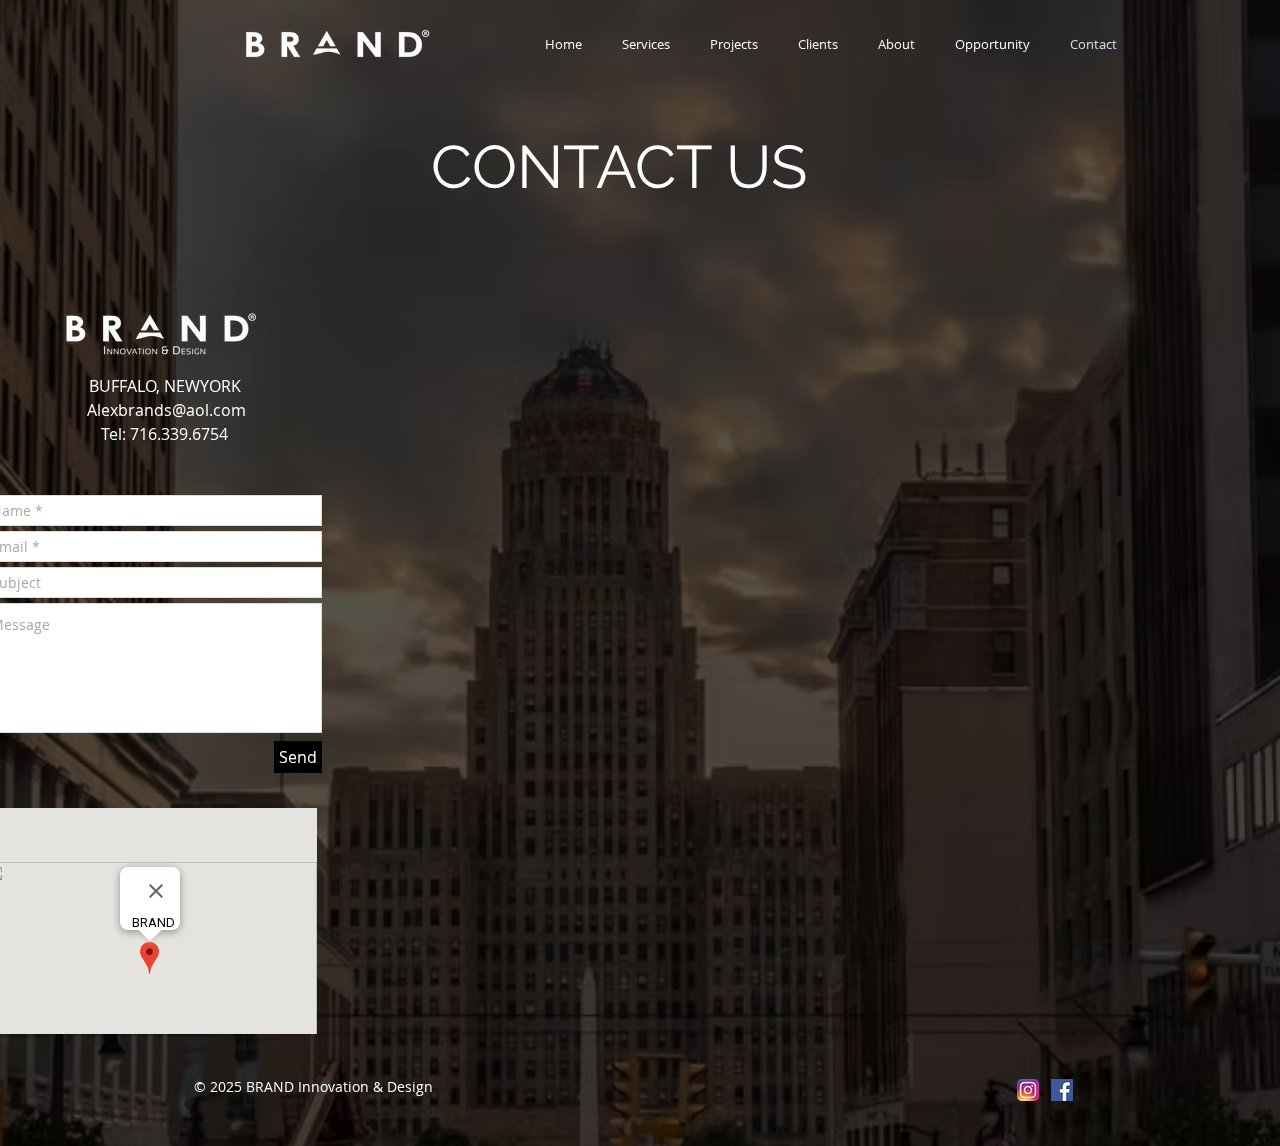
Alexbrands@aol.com (166, 410)
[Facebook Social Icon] (1062, 1090)
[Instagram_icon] (1028, 1090)
